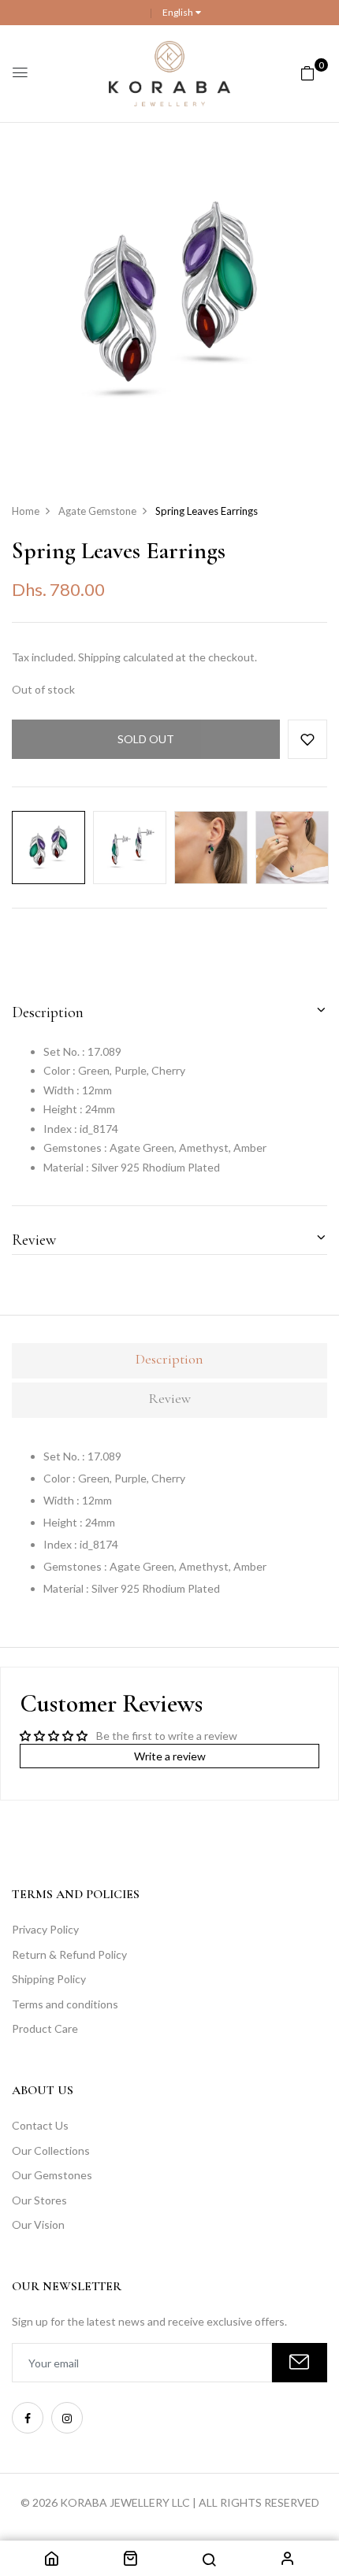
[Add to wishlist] (307, 739)
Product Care (45, 2028)
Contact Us (40, 2125)
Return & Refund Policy (69, 1954)
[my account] (288, 2561)
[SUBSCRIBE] (300, 2363)
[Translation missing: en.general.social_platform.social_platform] (28, 2418)
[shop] (130, 2561)
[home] (51, 2561)
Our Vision (38, 2224)
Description (48, 1012)
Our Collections (51, 2150)
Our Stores (39, 2200)
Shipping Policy (49, 1979)
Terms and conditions (65, 2004)
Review (34, 1240)
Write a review (170, 1756)
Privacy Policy (45, 1929)
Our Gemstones (52, 2175)
